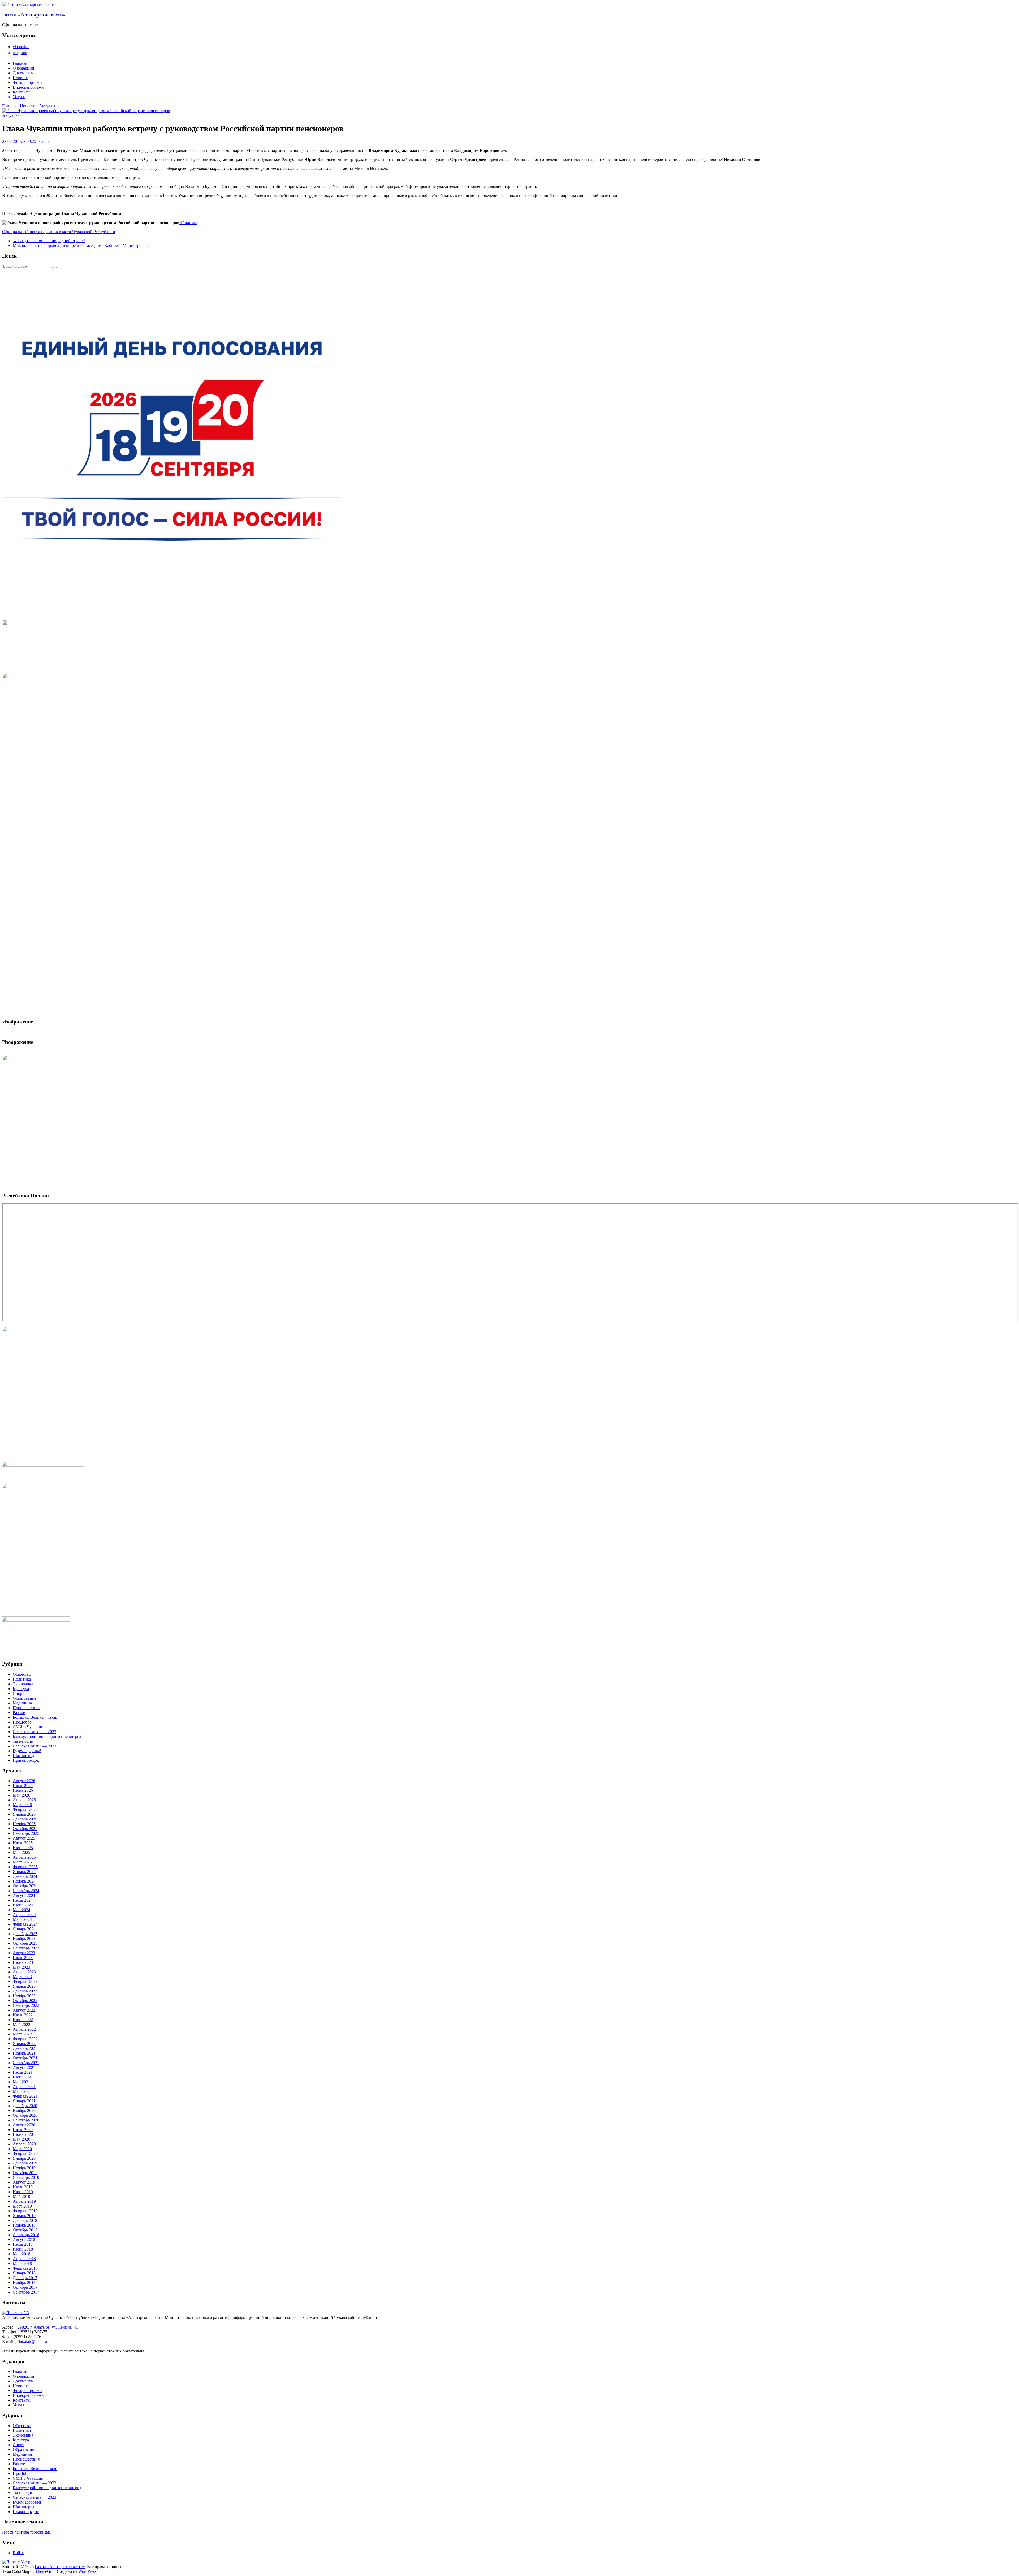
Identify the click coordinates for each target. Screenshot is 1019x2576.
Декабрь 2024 (25, 1876)
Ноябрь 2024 (24, 1881)
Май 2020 (21, 2139)
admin (47, 141)
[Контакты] (16, 2313)
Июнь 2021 (23, 2077)
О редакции (23, 68)
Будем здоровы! (27, 1751)
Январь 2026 (24, 1814)
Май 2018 (21, 2254)
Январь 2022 (24, 2044)
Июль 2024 (23, 1900)
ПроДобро (22, 1722)
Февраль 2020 (25, 2153)
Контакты (22, 92)
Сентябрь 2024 (26, 1891)
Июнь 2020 (23, 2134)
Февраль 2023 (25, 1981)
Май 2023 (21, 1967)
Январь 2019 (24, 2216)
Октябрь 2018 (25, 2230)
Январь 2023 (24, 1986)
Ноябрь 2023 (24, 1938)
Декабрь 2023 (25, 1934)
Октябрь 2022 (25, 2001)
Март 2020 (22, 2149)
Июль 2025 (23, 1843)
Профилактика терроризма (26, 2532)
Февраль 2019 (25, 2211)
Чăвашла (188, 223)
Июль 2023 (23, 1958)
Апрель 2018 (24, 2259)
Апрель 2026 (24, 1800)
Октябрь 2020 (25, 2115)
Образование (25, 1698)
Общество (22, 1674)
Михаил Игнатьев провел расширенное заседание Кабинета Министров (81, 245)
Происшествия (26, 1708)
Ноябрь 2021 (24, 2053)
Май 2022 (21, 2024)
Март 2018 (22, 2263)
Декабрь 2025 (25, 1819)
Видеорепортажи (28, 87)
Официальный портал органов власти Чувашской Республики (59, 232)
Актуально (12, 115)
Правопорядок (26, 1760)
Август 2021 (24, 2067)
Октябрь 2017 (25, 2287)
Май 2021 (21, 2082)
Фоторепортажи (27, 82)
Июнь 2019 (23, 2192)
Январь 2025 (24, 1872)
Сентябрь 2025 (26, 1833)
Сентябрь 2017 (26, 2292)
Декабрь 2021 (25, 2048)
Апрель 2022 (24, 2029)
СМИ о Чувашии (28, 1727)
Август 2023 (24, 1953)
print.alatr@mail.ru (31, 2341)
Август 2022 (24, 2010)
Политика (22, 1679)
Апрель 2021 (24, 2087)
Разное (19, 1713)
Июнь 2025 (23, 1848)
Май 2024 (21, 1910)
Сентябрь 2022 (26, 2005)
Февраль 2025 (25, 1867)
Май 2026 (21, 1795)
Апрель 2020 (24, 2144)
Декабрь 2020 (25, 2106)
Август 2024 (24, 1895)
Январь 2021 (24, 2101)
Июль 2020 (23, 2130)
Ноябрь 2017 (24, 2283)
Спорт (18, 1693)
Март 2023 (22, 1977)
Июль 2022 (23, 2015)
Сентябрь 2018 (26, 2235)
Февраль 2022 (25, 2039)
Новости (21, 78)
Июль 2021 (23, 2072)
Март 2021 (22, 2091)
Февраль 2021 (25, 2096)
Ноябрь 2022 (24, 1996)
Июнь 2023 (23, 1962)
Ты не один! (24, 1741)
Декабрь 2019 (25, 2163)
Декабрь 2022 (25, 1991)
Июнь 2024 (23, 1905)
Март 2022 (22, 2034)
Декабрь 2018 (25, 2220)
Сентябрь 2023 (26, 1948)
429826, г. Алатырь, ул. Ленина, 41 (47, 2327)
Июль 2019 (23, 2187)
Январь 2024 (24, 1929)
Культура (21, 1689)
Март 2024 (22, 1919)
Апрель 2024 (24, 1915)
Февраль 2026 (25, 1809)
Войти (19, 2553)
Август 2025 (24, 1838)
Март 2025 (22, 1862)
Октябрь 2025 (25, 1829)
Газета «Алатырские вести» (34, 15)
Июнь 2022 (23, 2020)
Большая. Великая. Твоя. (35, 1717)
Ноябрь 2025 (24, 1824)
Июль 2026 (23, 1786)
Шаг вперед (23, 1756)
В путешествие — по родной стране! (49, 241)
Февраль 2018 (25, 2268)
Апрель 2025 (24, 1857)
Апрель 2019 (24, 2201)
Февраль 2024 (25, 1924)
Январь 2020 (24, 2158)
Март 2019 (22, 2206)
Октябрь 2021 (25, 2058)
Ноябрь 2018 (24, 2225)
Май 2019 (21, 2196)
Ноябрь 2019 (24, 2168)
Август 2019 (24, 2182)
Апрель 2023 (24, 1972)
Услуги (19, 97)
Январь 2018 (24, 2273)
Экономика (23, 1684)
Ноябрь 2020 (24, 2110)
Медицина (22, 1703)
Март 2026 (22, 1805)
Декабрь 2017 (25, 2278)
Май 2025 (21, 1852)
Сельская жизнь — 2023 (34, 1732)
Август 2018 (24, 2239)
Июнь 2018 (23, 2249)
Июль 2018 (23, 2244)
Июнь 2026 (23, 1790)
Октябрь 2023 (25, 1943)
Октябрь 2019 (25, 2173)
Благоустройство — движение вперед (47, 1736)
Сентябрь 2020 (26, 2120)
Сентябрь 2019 (26, 2177)
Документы (23, 73)
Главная (20, 63)
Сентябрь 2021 (26, 2063)
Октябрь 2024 (25, 1886)
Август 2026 (24, 1781)
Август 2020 (24, 2125)
